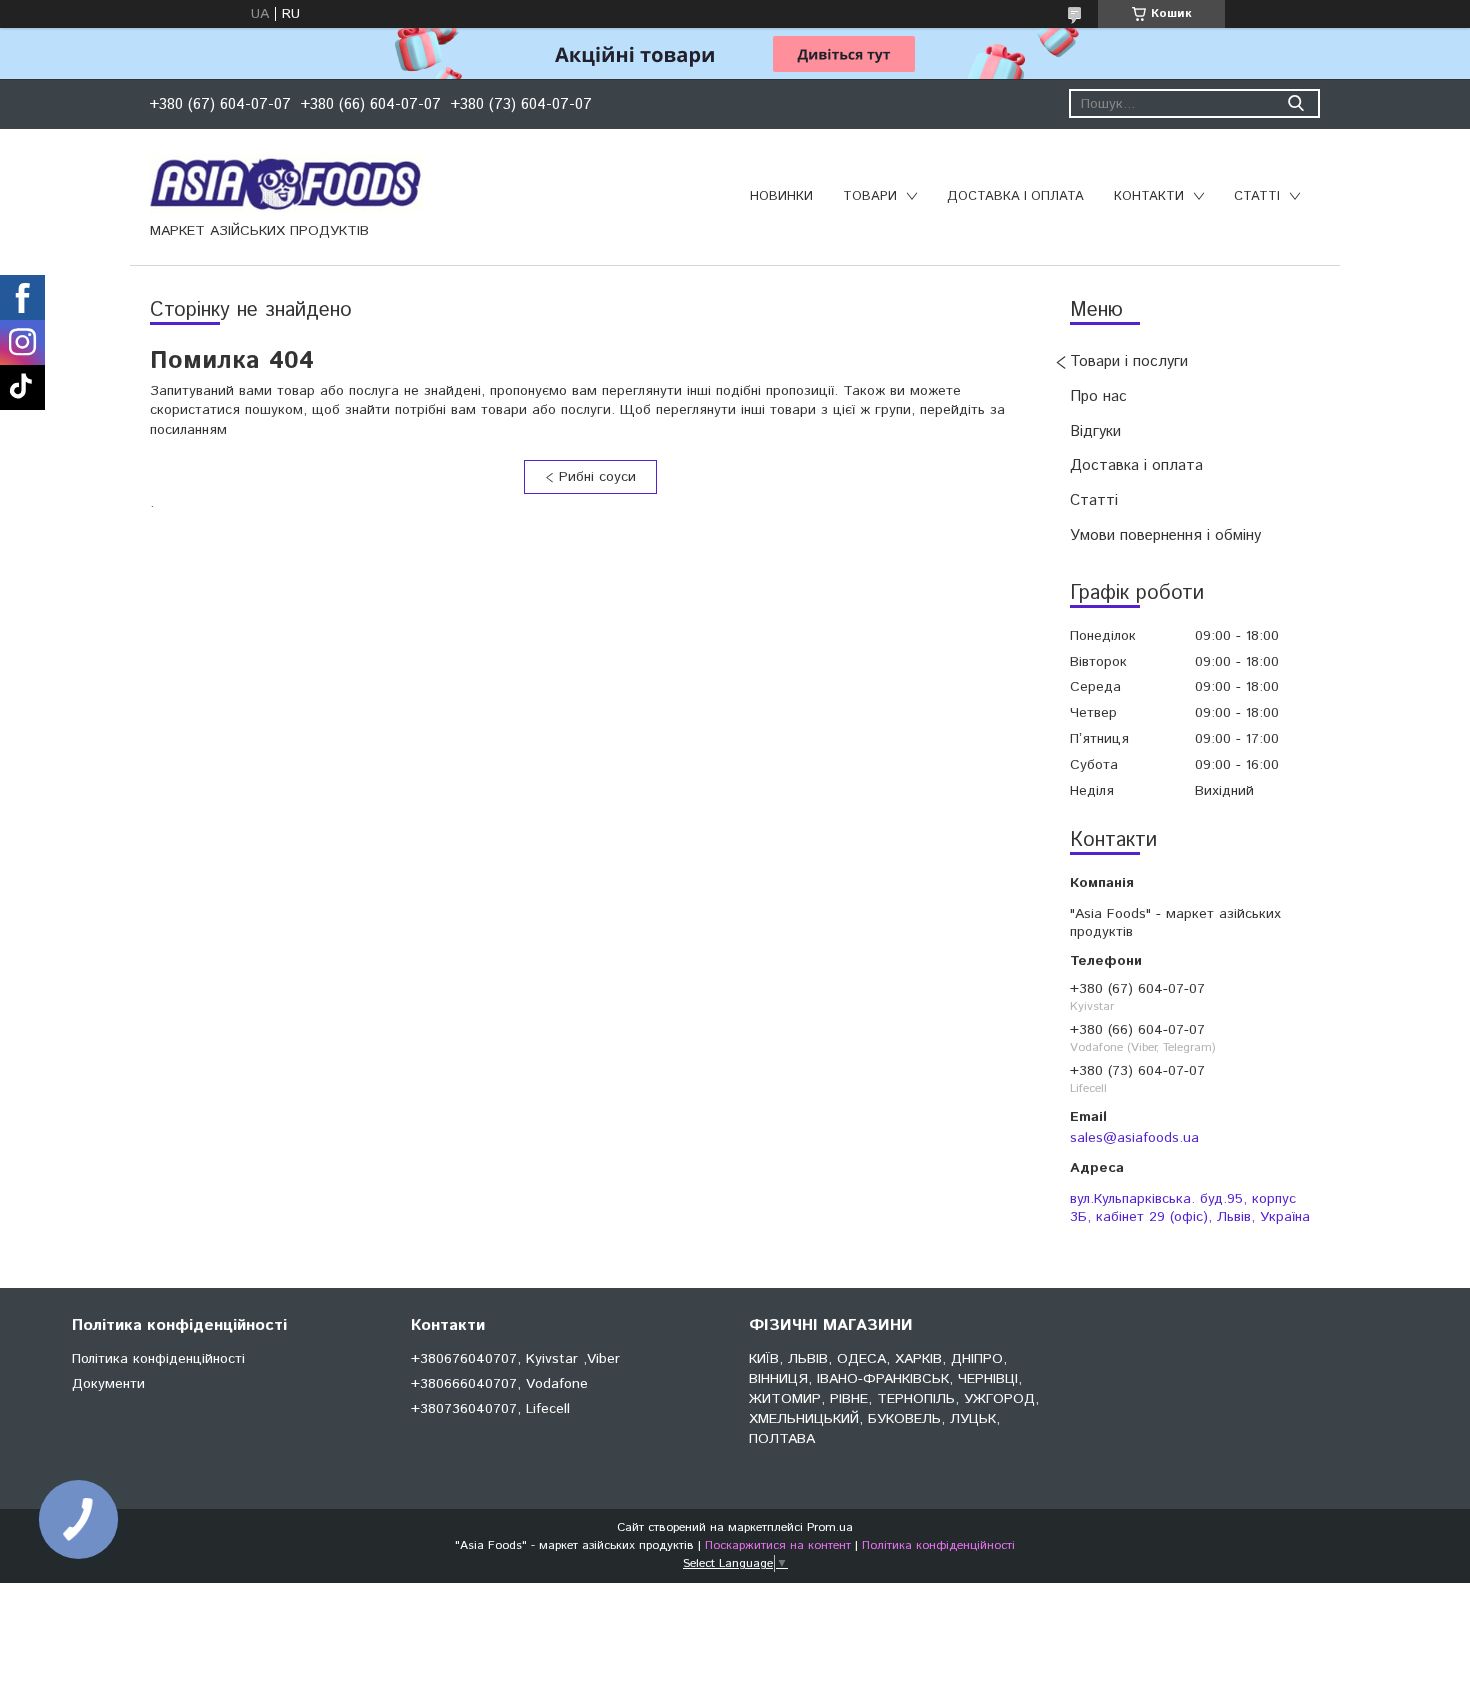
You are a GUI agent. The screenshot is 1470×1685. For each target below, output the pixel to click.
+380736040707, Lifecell (490, 1409)
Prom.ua (830, 1527)
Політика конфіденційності (158, 1359)
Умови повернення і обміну (1165, 535)
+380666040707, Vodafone (499, 1384)
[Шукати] (1295, 103)
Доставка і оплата (1015, 196)
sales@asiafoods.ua (1134, 1138)
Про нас (1098, 396)
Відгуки (1095, 431)
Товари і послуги (1129, 361)
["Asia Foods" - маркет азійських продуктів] (286, 183)
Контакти (1149, 196)
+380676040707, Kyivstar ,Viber (515, 1359)
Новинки (781, 196)
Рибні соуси (597, 477)
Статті (1257, 196)
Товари (870, 196)
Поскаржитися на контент (778, 1545)
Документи (108, 1384)
